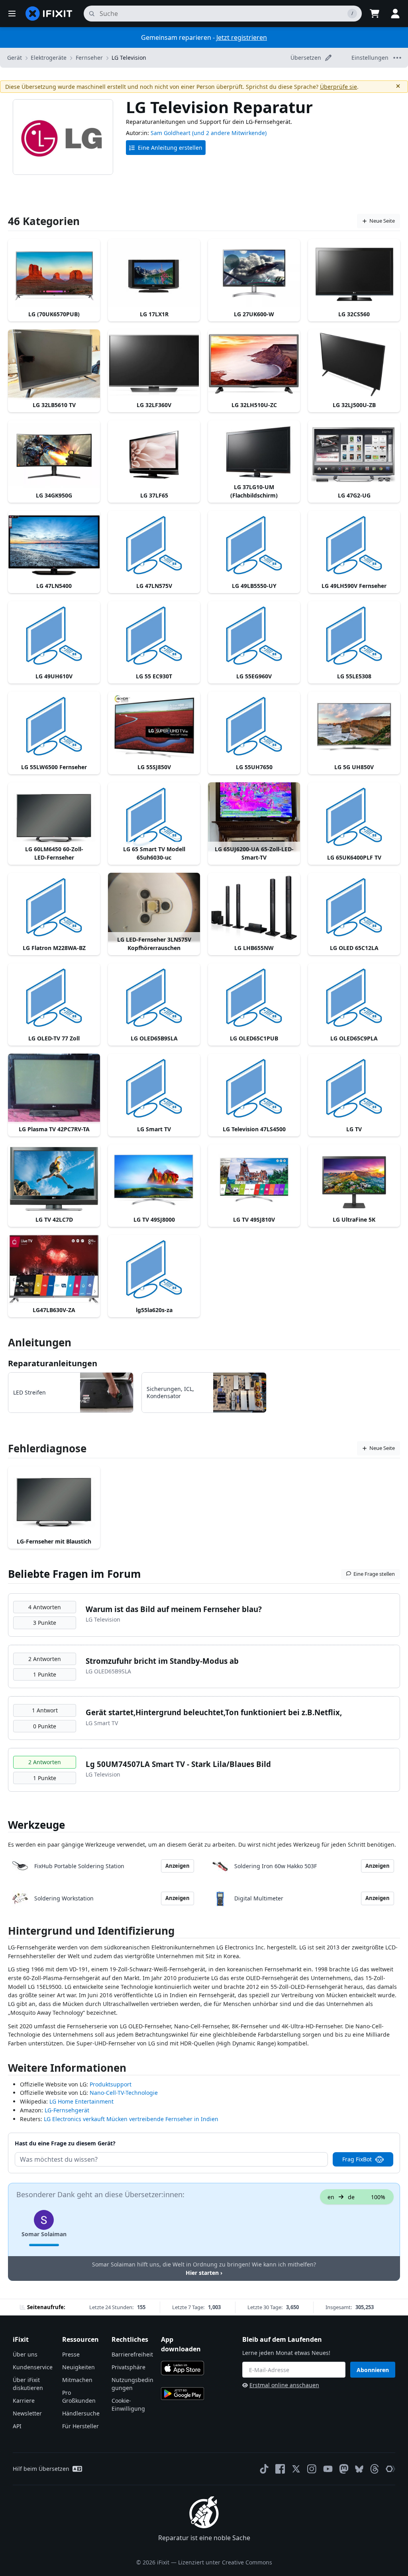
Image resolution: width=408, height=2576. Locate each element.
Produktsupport (111, 2084)
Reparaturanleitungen (53, 1363)
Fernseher (89, 58)
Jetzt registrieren (242, 37)
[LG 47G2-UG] (354, 455)
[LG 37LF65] (154, 455)
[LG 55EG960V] (254, 636)
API (17, 2426)
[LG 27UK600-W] (254, 273)
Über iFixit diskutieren (28, 2384)
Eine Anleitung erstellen (170, 148)
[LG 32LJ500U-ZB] (354, 364)
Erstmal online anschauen (284, 2385)
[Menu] (12, 14)
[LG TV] (354, 1088)
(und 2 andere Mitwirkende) (229, 133)
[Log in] (395, 14)
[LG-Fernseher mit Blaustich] (54, 1501)
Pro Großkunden (79, 2397)
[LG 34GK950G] (54, 455)
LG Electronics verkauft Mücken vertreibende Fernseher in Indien (131, 2119)
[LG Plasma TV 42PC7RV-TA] (54, 1088)
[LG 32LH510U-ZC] (254, 364)
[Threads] (375, 2469)
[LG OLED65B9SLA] (154, 998)
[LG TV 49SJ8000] (154, 1179)
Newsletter (27, 2413)
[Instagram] (312, 2469)
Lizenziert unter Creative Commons (225, 2562)
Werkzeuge (36, 1825)
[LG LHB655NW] (254, 907)
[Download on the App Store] (182, 2368)
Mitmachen (77, 2380)
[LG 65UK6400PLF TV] (354, 817)
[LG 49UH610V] (54, 636)
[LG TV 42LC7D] (54, 1179)
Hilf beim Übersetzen (41, 2469)
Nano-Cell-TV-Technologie (124, 2093)
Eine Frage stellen (374, 1574)
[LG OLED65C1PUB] (254, 998)
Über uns (25, 2354)
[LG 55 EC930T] (154, 636)
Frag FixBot (357, 2159)
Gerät (15, 58)
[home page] (49, 14)
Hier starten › (204, 2273)
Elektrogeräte (49, 58)
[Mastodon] (344, 2469)
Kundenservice (33, 2367)
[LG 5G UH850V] (354, 726)
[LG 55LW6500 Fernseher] (54, 726)
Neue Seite (382, 221)
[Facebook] (280, 2469)
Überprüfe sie (338, 87)
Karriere (24, 2401)
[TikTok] (264, 2469)
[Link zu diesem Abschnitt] (4, 1932)
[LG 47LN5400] (54, 545)
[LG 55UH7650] (254, 726)
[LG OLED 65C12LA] (354, 907)
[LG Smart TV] (154, 1088)
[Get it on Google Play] (182, 2394)
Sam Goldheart (171, 133)
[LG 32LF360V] (154, 364)
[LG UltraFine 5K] (354, 1179)
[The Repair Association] (390, 2469)
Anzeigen (178, 1866)
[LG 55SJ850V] (154, 726)
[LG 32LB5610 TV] (54, 364)
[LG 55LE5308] (354, 636)
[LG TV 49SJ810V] (254, 1179)
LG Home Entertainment (81, 2101)
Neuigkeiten (78, 2367)
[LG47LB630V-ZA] (54, 1269)
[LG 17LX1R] (154, 273)
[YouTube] (328, 2469)
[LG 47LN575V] (154, 545)
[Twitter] (296, 2469)
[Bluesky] (359, 2469)
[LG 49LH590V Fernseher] (354, 545)
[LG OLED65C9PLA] (354, 998)
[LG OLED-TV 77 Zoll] (54, 998)
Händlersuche (81, 2413)
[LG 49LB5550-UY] (254, 545)
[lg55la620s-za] (154, 1269)
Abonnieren (373, 2370)
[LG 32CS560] (354, 273)
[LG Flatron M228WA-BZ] (54, 907)
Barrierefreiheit (132, 2354)
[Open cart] (375, 14)
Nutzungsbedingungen (132, 2384)
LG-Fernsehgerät (67, 2110)
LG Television (129, 58)
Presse (71, 2354)
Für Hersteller (80, 2426)
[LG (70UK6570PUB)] (54, 273)
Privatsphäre (128, 2367)
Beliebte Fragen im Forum (75, 1574)
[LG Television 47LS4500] (254, 1088)
